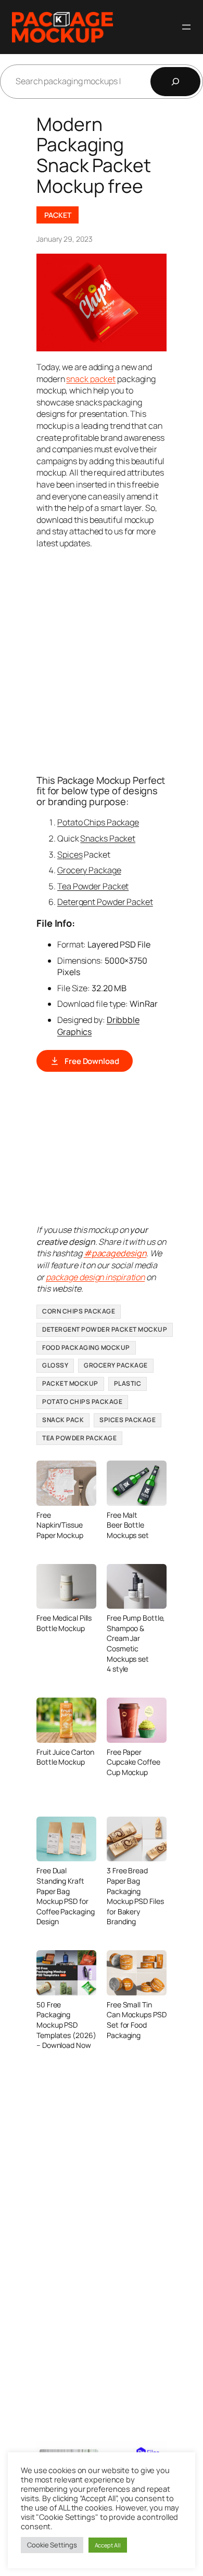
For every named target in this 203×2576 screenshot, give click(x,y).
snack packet (91, 379)
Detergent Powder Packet (105, 902)
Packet (58, 215)
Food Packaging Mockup (86, 1348)
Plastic (128, 1383)
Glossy (55, 1365)
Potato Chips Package (98, 822)
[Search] (175, 82)
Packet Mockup (70, 1383)
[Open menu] (186, 27)
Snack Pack (63, 1420)
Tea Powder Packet (93, 886)
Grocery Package (89, 870)
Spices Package (128, 1420)
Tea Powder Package (79, 1438)
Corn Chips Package (79, 1311)
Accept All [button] (108, 2545)
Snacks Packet (108, 838)
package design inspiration (95, 1277)
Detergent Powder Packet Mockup (105, 1329)
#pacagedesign (115, 1253)
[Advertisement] (102, 661)
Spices (70, 855)
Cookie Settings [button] (52, 2545)
